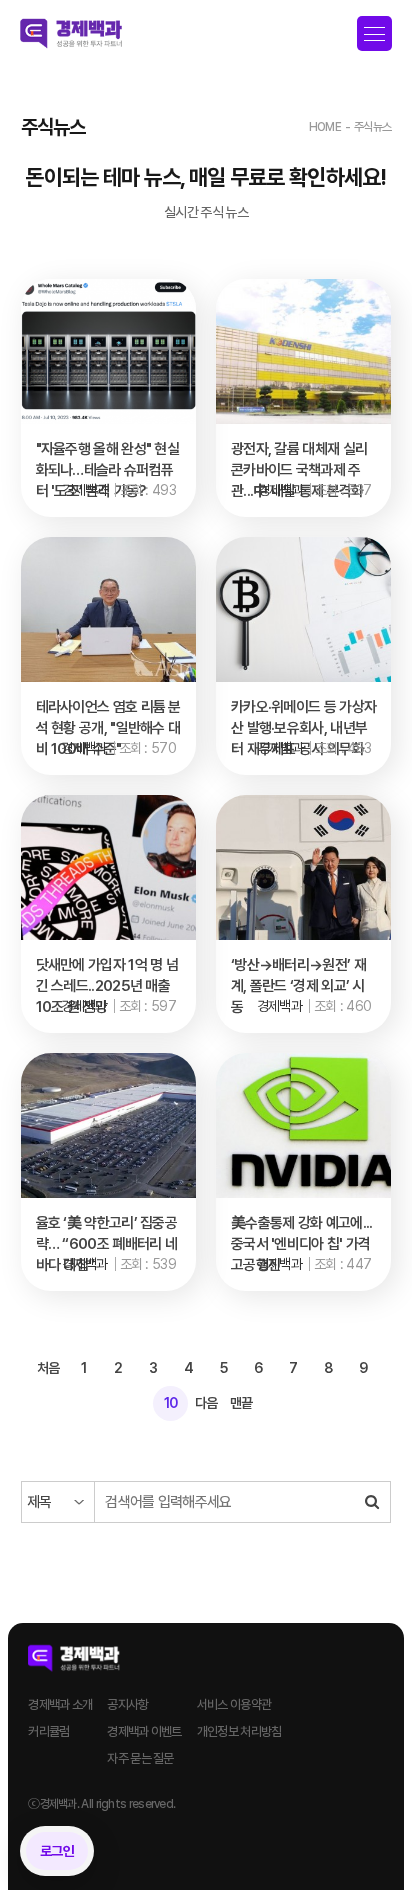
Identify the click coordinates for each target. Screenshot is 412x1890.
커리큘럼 (48, 1731)
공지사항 (127, 1704)
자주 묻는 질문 (140, 1758)
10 (171, 1403)
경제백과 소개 (60, 1704)
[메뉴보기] (374, 34)
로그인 (57, 1851)
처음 (48, 1368)
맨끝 (241, 1403)
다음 (206, 1403)
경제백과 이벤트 (144, 1731)
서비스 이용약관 (234, 1704)
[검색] (372, 1502)
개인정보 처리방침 (239, 1731)
